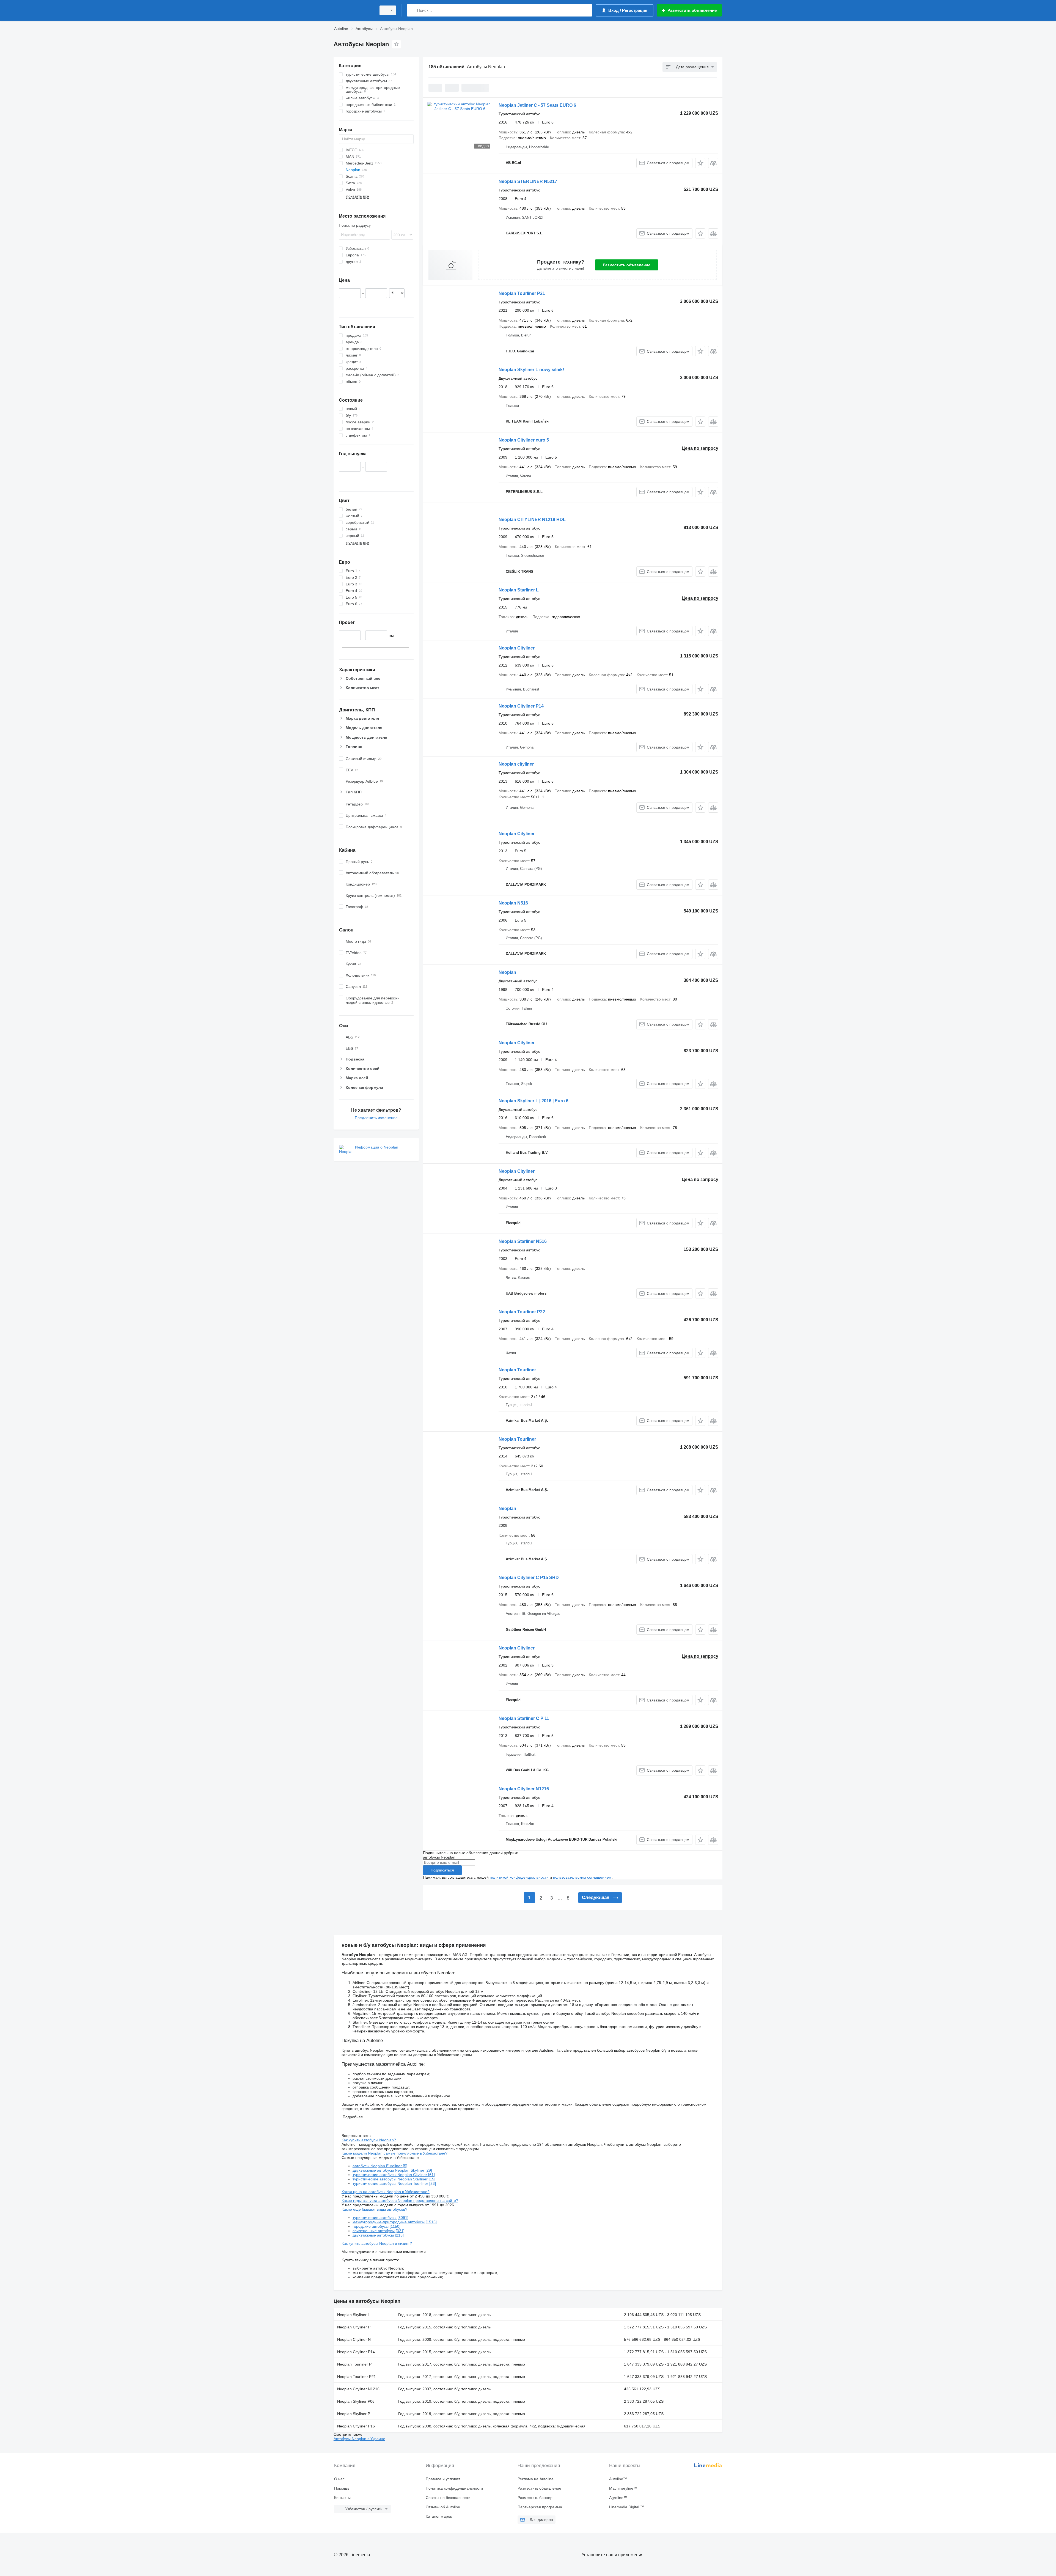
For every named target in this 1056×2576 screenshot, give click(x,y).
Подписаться (442, 1870)
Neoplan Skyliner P (354, 2414)
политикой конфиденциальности (519, 1877)
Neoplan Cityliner (517, 648)
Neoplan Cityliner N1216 (524, 1789)
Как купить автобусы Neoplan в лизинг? (377, 2243)
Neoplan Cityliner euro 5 (524, 440)
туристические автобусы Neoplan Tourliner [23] (394, 2183)
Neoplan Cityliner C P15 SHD (529, 1578)
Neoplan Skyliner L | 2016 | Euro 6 (533, 1101)
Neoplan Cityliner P (354, 2327)
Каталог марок (439, 2516)
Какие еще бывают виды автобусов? (374, 2209)
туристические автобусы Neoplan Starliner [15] (394, 2179)
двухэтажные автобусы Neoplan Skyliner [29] (392, 2170)
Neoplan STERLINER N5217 (528, 181)
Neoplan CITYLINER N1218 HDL (532, 520)
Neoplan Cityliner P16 (356, 2426)
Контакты (342, 2498)
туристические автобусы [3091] (380, 2218)
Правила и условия (443, 2479)
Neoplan (507, 972)
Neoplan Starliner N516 (523, 1241)
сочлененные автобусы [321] (379, 2231)
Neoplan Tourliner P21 (522, 293)
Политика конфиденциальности (454, 2488)
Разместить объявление (627, 265)
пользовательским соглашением (582, 1877)
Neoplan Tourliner (517, 1370)
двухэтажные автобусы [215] (378, 2235)
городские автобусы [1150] (376, 2226)
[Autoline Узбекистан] (353, 10)
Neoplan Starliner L (519, 590)
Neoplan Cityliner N (354, 2339)
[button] (700, 163)
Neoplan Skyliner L (354, 2315)
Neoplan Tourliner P (354, 2364)
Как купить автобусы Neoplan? (369, 2140)
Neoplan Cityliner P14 (521, 706)
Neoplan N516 (513, 903)
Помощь (342, 2488)
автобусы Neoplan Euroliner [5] (380, 2166)
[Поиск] (412, 10)
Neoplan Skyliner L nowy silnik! (531, 370)
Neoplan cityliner (516, 764)
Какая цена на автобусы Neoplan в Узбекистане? (386, 2192)
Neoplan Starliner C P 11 (524, 1718)
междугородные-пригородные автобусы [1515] (395, 2222)
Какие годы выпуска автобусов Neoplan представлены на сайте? (400, 2200)
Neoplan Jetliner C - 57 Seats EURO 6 (537, 105)
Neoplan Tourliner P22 (522, 1312)
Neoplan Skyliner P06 (356, 2401)
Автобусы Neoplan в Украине (359, 2439)
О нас (339, 2479)
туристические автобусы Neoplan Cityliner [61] (394, 2175)
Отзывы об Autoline (443, 2507)
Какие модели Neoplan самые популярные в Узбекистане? (394, 2153)
